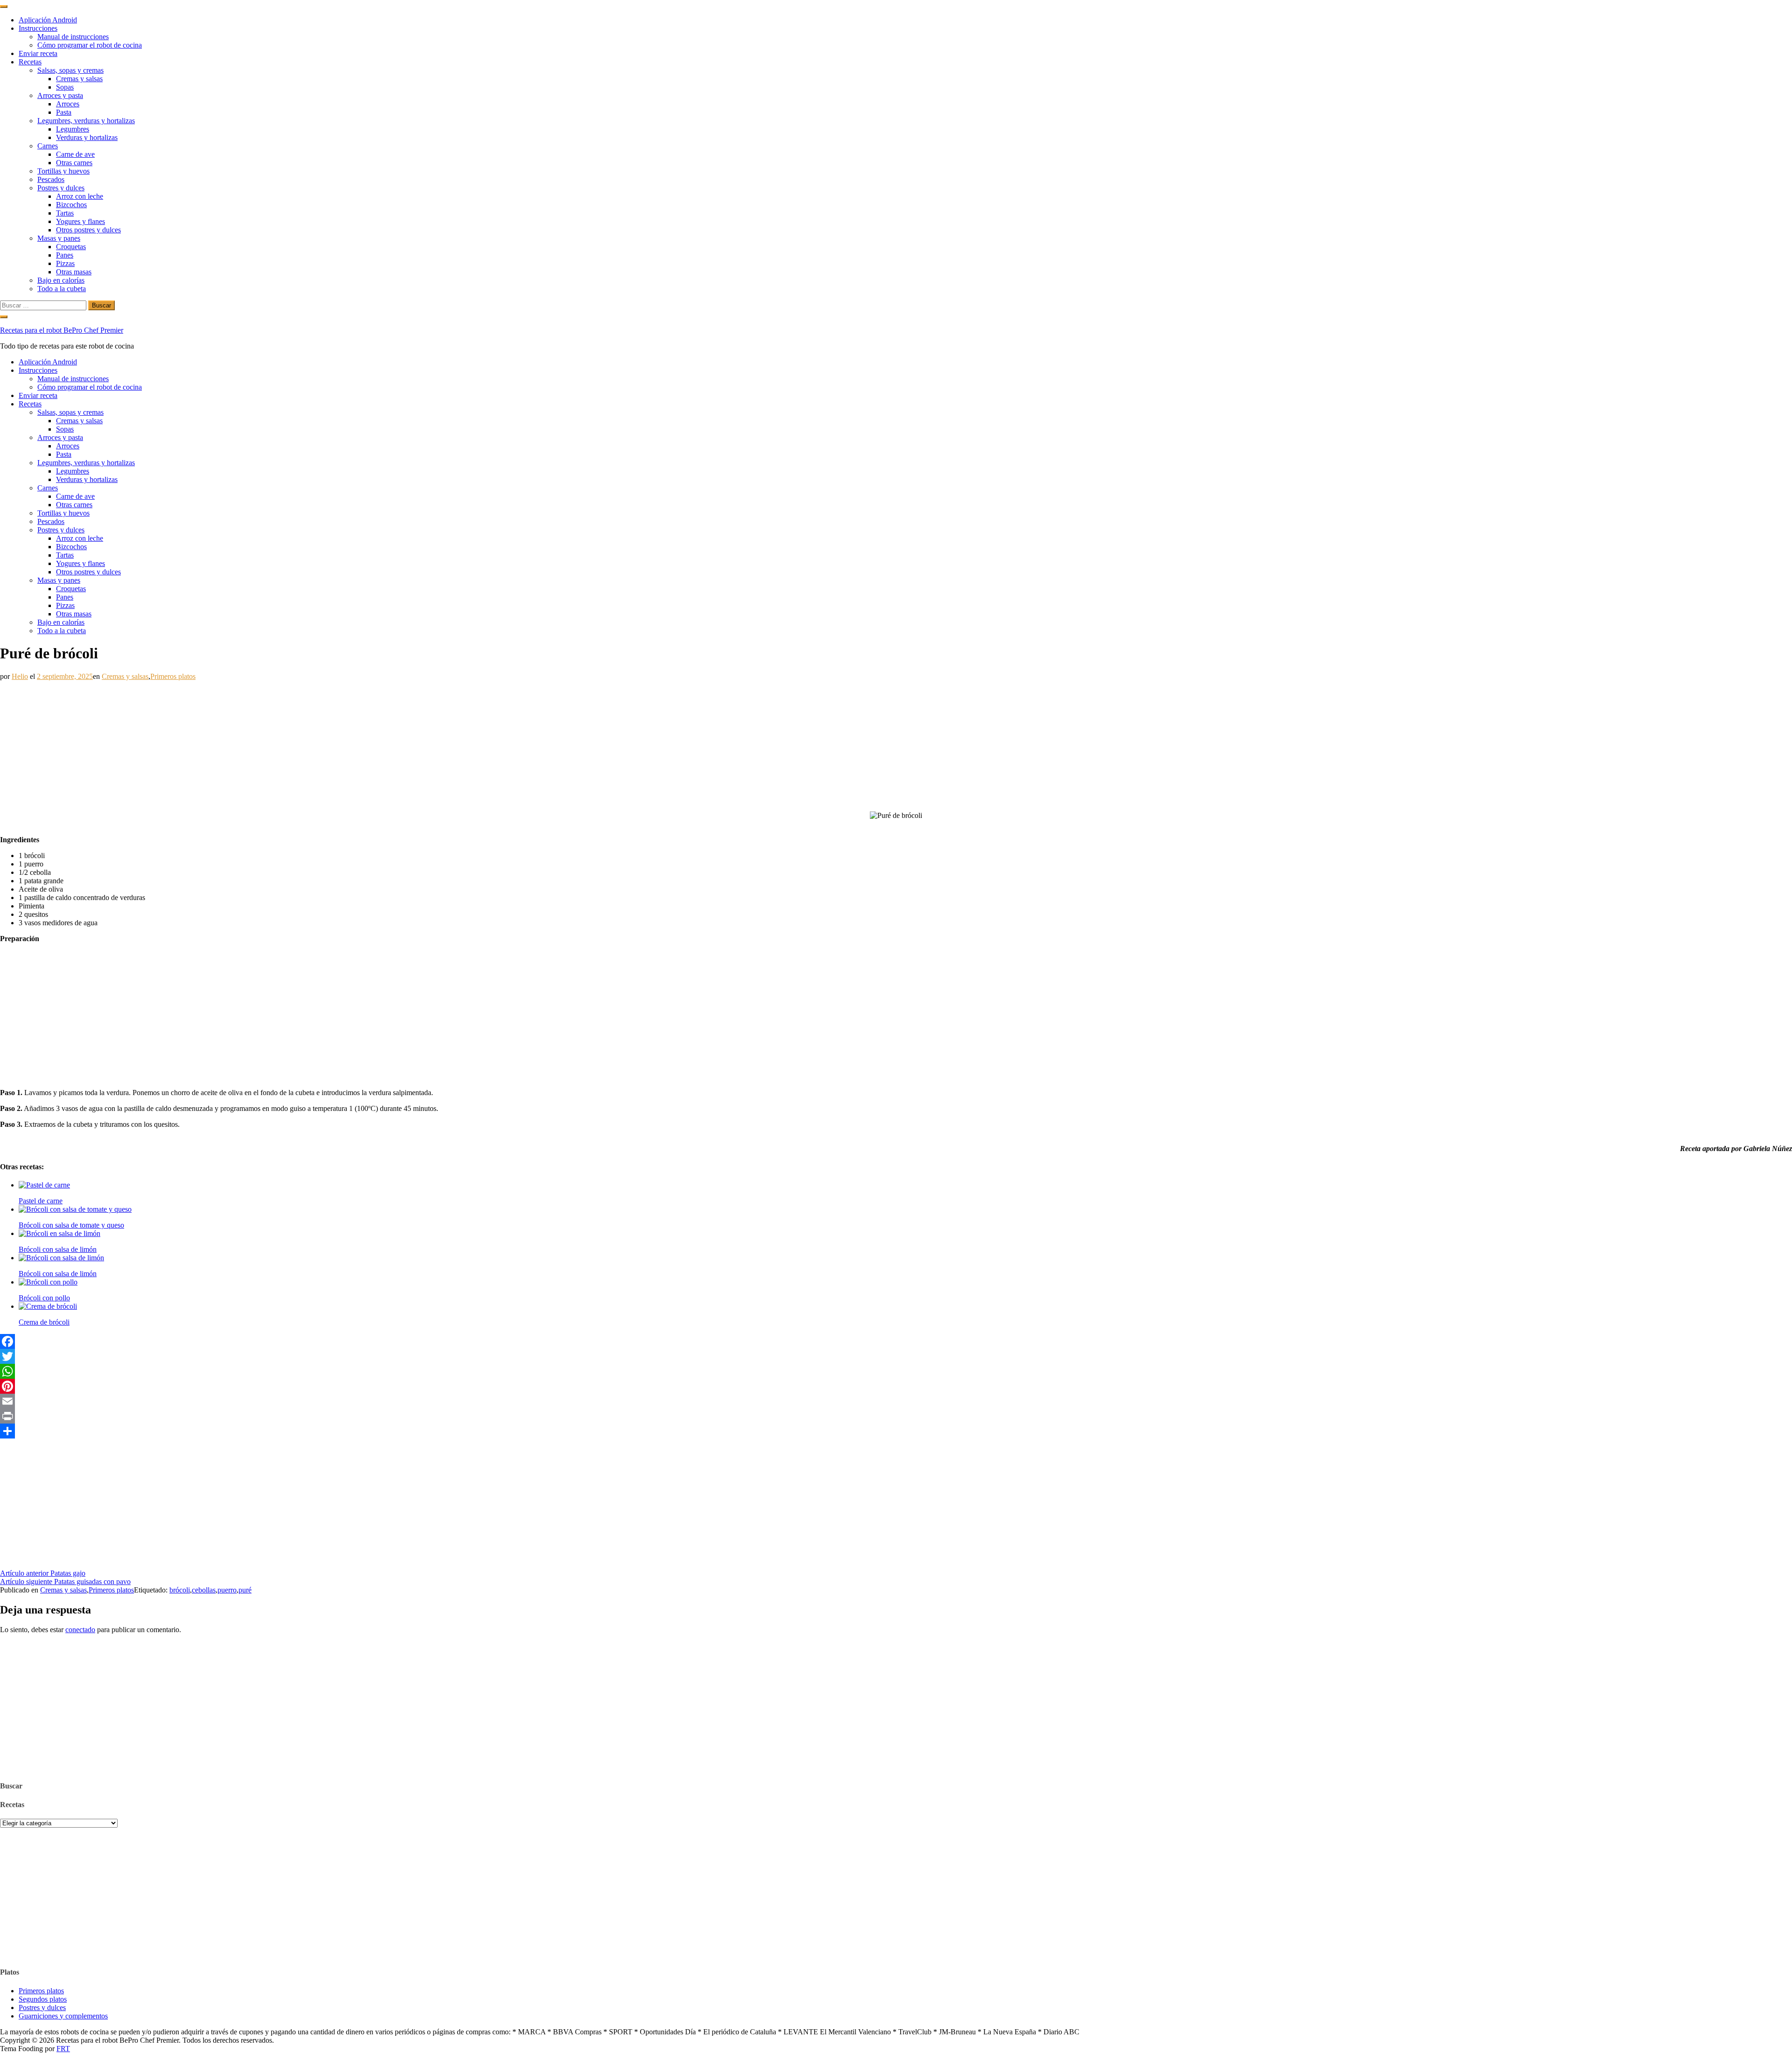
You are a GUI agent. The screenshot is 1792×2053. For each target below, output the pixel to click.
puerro (227, 1590)
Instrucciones (38, 28)
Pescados (51, 179)
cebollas (204, 1590)
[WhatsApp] (896, 1371)
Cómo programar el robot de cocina (90, 45)
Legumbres (73, 129)
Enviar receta (38, 53)
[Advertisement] (280, 746)
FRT (63, 2049)
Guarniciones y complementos (63, 2016)
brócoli (180, 1590)
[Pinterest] (896, 1386)
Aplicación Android (48, 20)
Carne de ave (75, 154)
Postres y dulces (61, 188)
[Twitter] (896, 1356)
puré (245, 1590)
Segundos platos (43, 1999)
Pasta (64, 112)
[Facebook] (896, 1341)
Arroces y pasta (60, 95)
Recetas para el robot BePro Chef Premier (62, 330)
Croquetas (71, 247)
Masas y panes (59, 238)
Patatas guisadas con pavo (65, 1582)
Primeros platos (173, 676)
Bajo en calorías (61, 280)
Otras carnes (74, 163)
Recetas (30, 62)
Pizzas (65, 263)
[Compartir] (896, 1431)
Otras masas (74, 272)
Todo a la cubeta (62, 289)
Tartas (65, 213)
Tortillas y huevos (63, 171)
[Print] (896, 1416)
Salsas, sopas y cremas (70, 70)
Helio (20, 676)
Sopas (65, 87)
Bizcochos (71, 205)
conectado (80, 1630)
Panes (65, 255)
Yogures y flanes (80, 221)
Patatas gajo (43, 1573)
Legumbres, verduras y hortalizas (86, 121)
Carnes (48, 146)
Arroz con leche (80, 196)
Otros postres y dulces (88, 230)
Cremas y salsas (79, 79)
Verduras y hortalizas (87, 137)
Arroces (68, 104)
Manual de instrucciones (73, 37)
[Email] (896, 1401)
